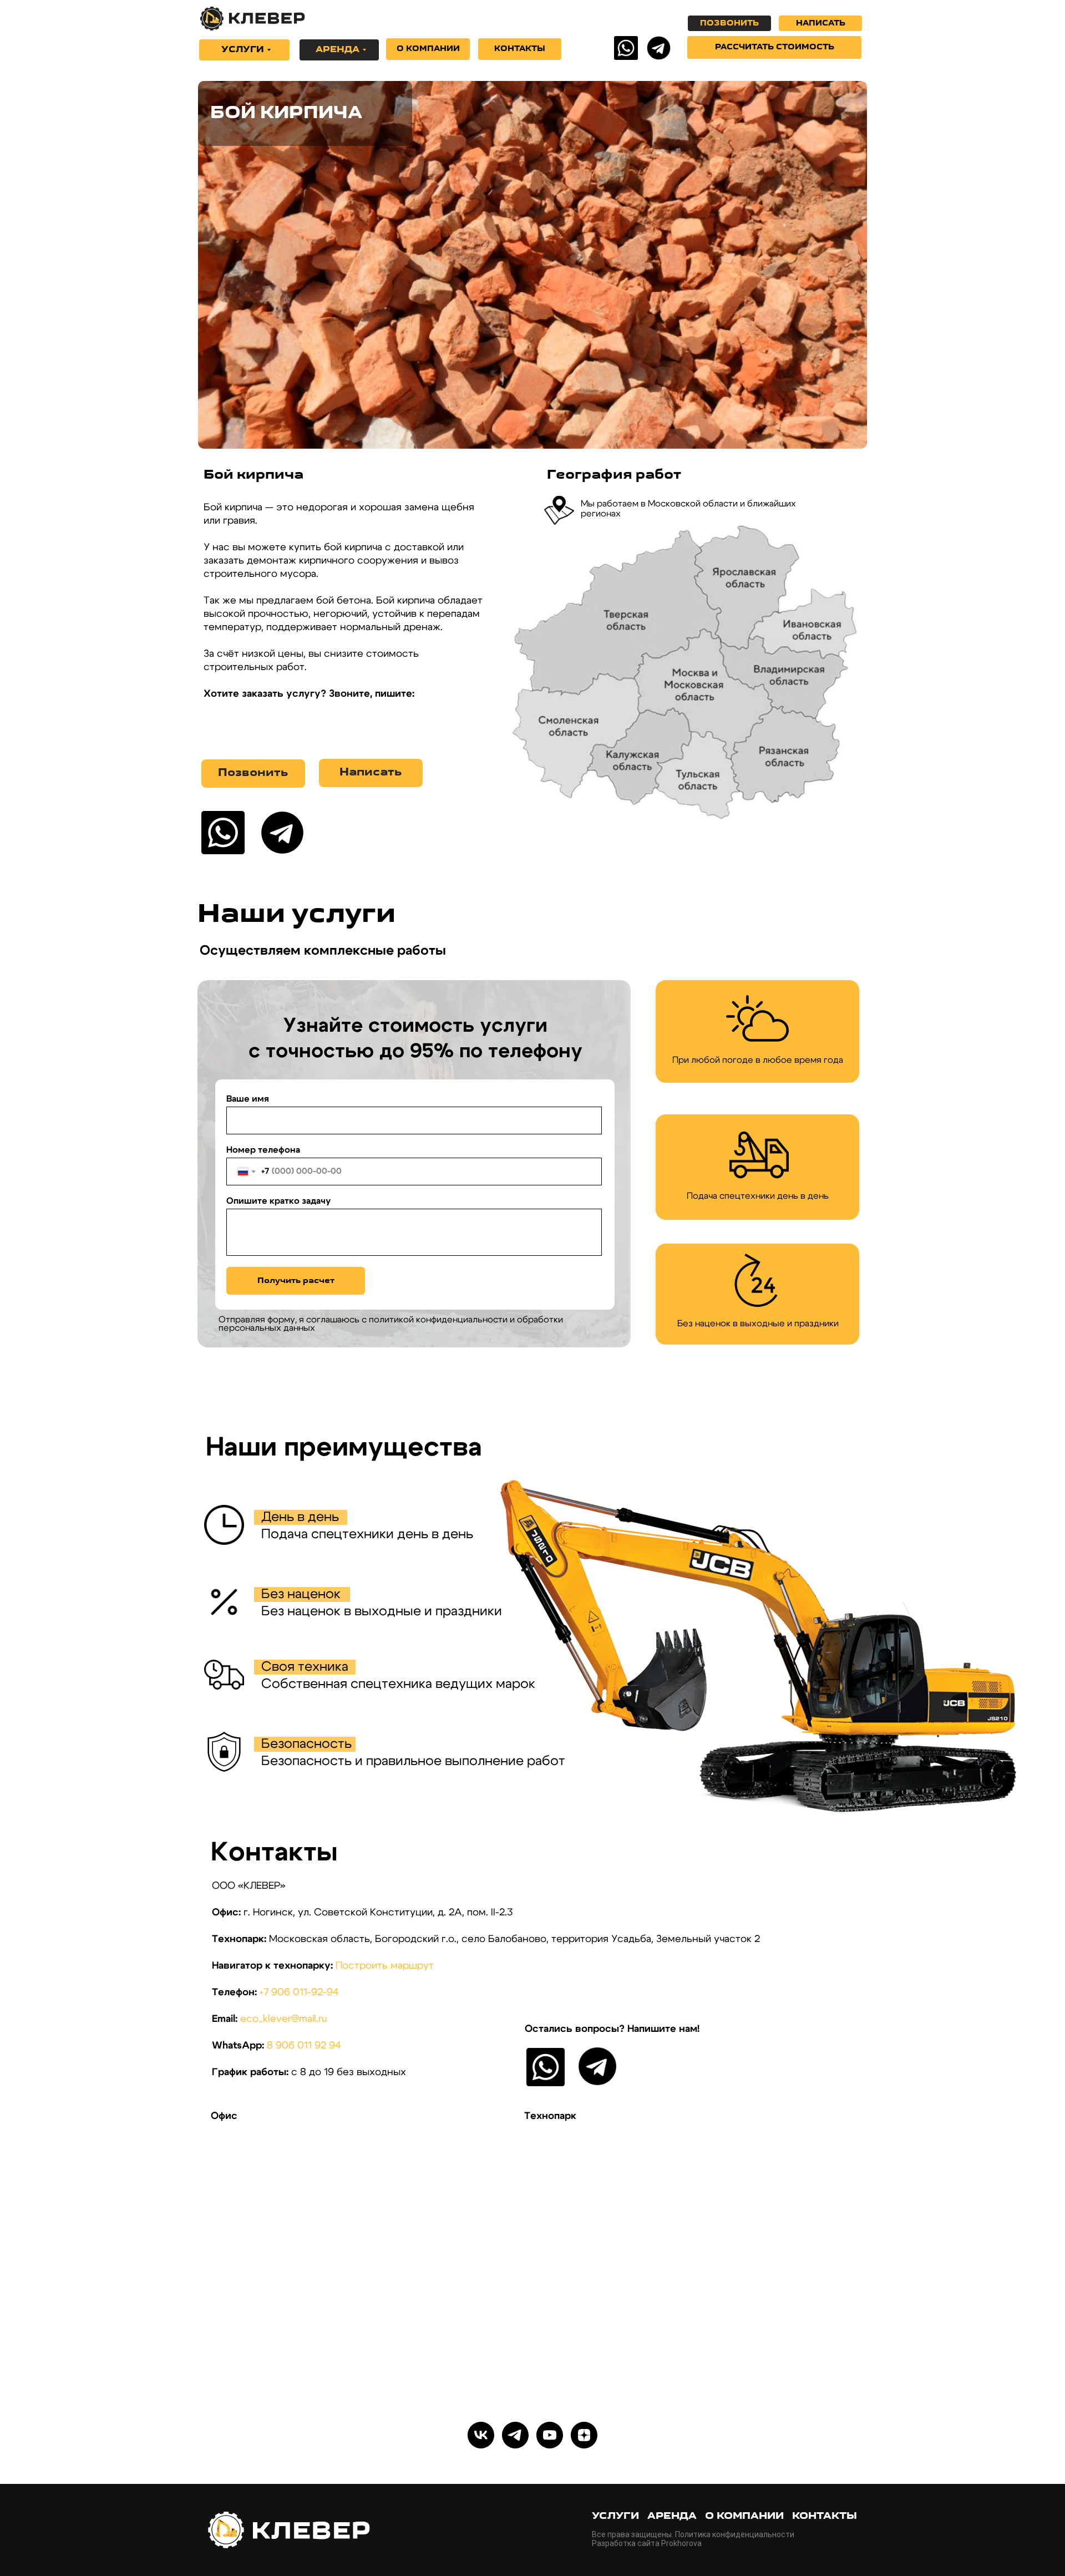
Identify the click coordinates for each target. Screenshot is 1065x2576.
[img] (626, 48)
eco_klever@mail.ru (283, 2019)
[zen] (584, 2435)
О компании (744, 2517)
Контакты (825, 2517)
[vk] (481, 2435)
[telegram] (515, 2435)
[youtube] (550, 2435)
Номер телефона (263, 1150)
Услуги (615, 2517)
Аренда (672, 2517)
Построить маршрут (385, 1966)
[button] (774, 47)
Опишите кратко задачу (278, 1201)
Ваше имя (248, 1099)
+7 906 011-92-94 (299, 1992)
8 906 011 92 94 (304, 2046)
